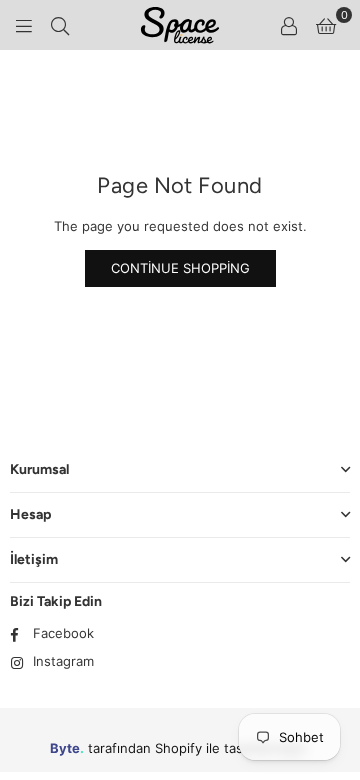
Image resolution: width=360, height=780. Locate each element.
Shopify (178, 748)
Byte (65, 748)
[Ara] (60, 25)
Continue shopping (180, 268)
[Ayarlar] (289, 25)
